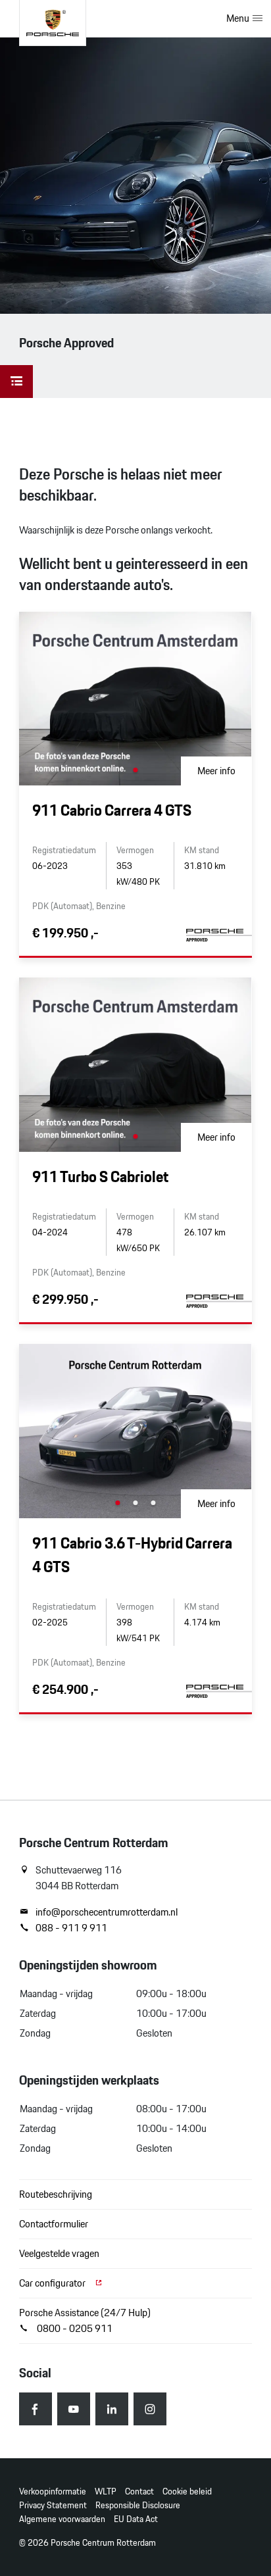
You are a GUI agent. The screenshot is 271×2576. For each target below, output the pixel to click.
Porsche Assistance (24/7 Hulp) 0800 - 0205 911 (85, 2320)
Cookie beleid (187, 2491)
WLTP (106, 2491)
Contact (139, 2491)
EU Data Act (136, 2519)
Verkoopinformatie (53, 2491)
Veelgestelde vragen (59, 2253)
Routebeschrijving (56, 2194)
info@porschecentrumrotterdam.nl (107, 1912)
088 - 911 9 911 (71, 1928)
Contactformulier (54, 2224)
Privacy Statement (53, 2505)
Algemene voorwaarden (62, 2519)
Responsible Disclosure (138, 2505)
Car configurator (53, 2283)
